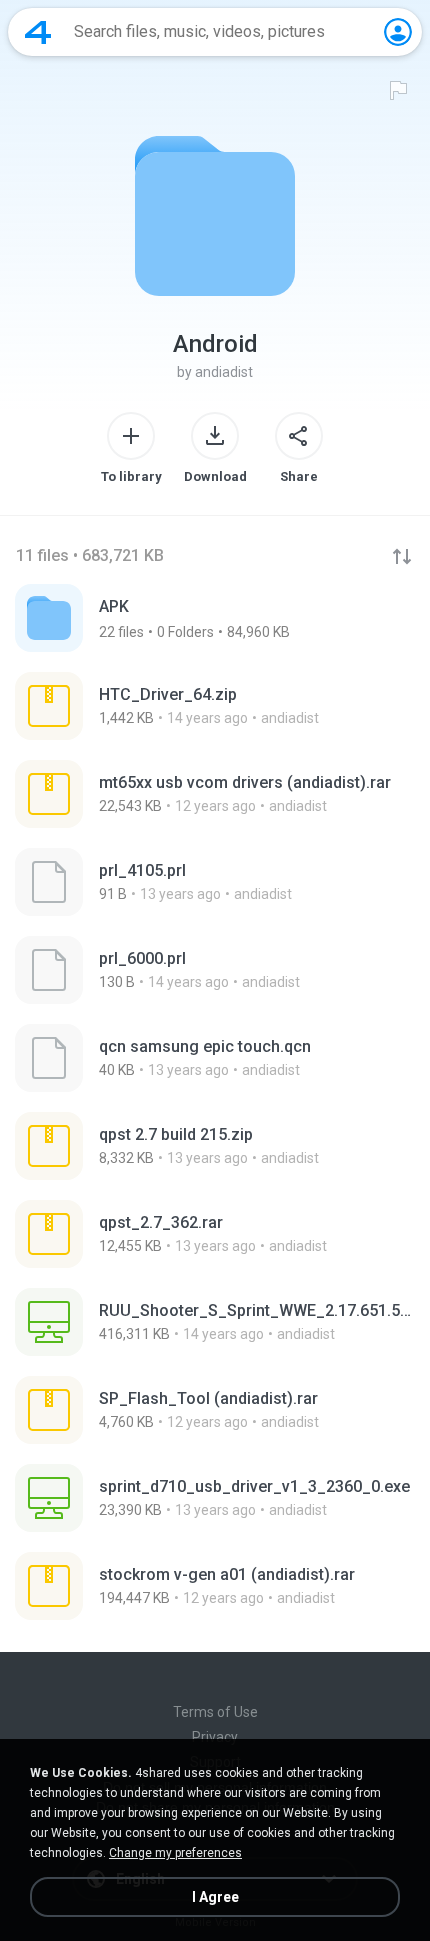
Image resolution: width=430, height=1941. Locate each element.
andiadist (224, 372)
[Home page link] (38, 32)
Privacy (215, 1737)
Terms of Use (215, 1712)
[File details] (215, 706)
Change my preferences (175, 1853)
